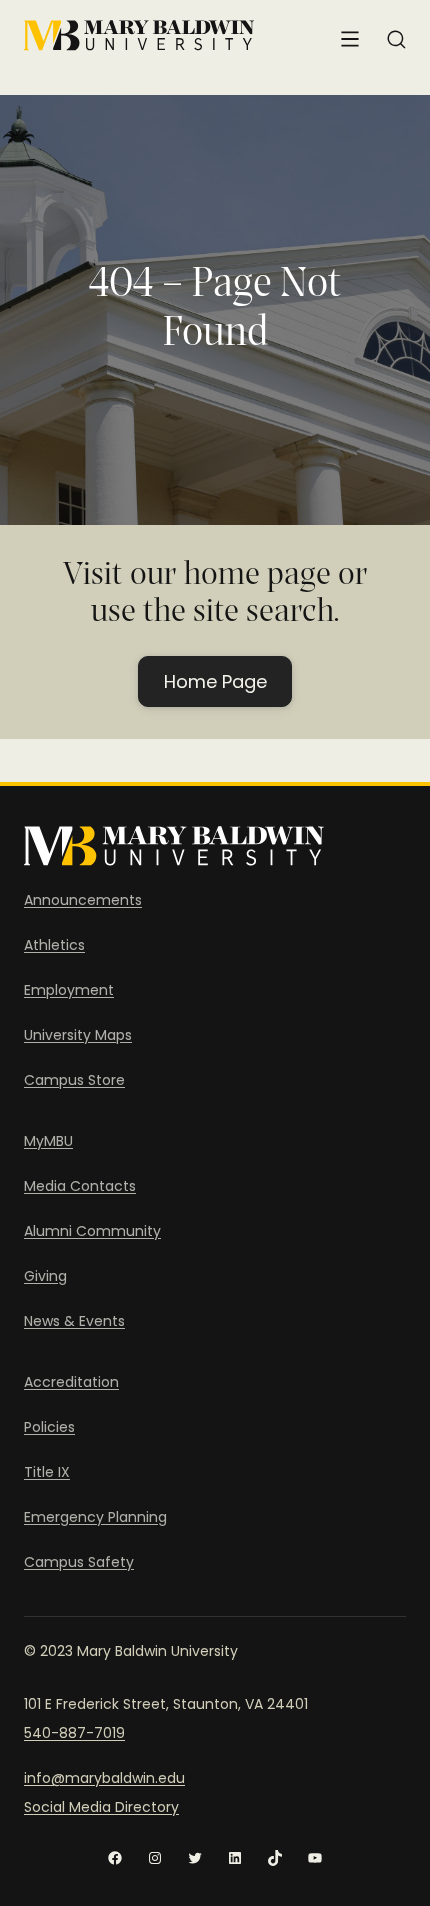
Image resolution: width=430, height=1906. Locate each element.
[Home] (139, 35)
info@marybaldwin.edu (104, 1778)
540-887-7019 (74, 1733)
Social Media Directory (101, 1807)
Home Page (215, 681)
